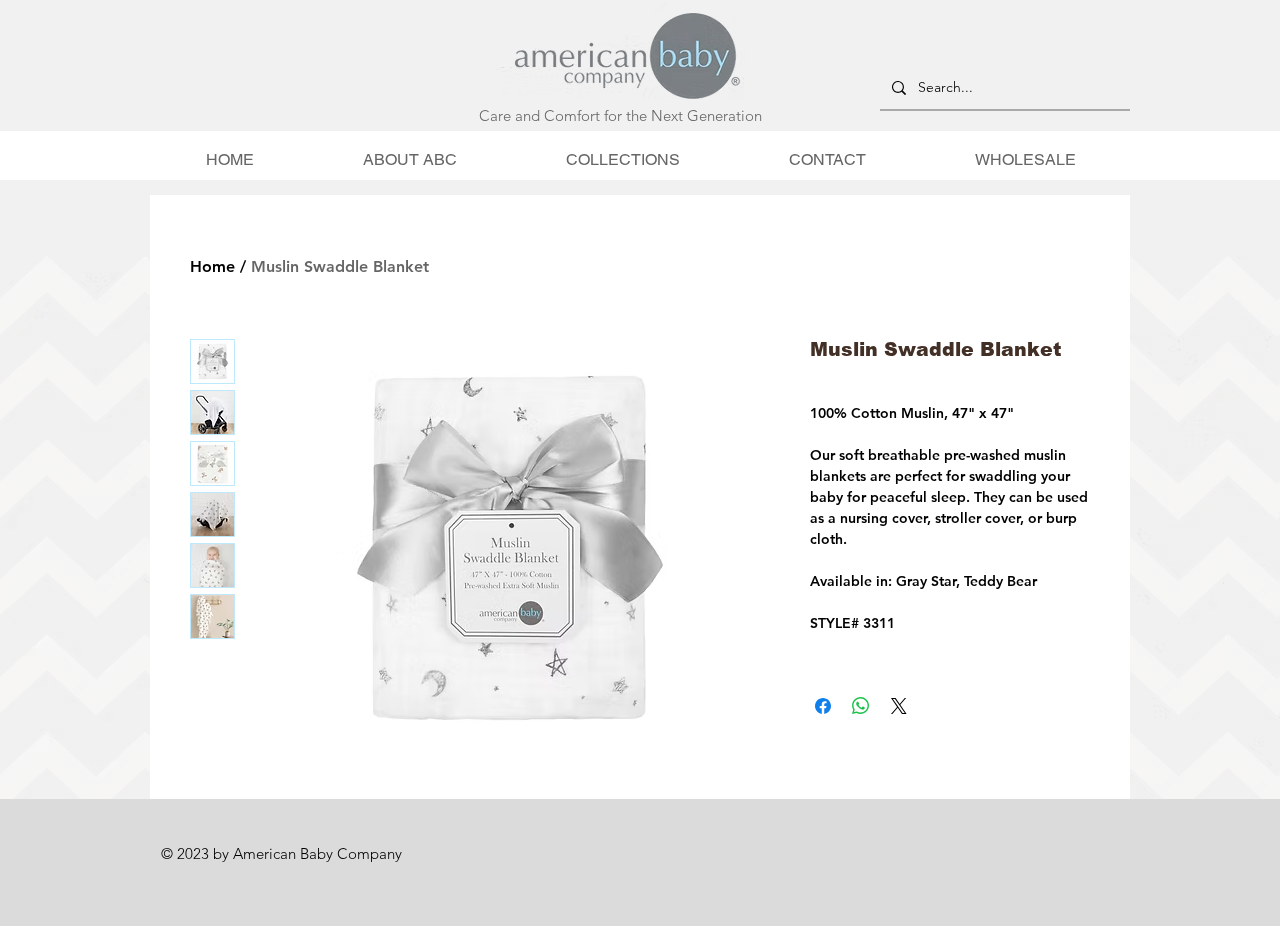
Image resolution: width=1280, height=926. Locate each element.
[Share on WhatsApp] (861, 706)
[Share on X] (899, 706)
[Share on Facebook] (823, 706)
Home (212, 266)
